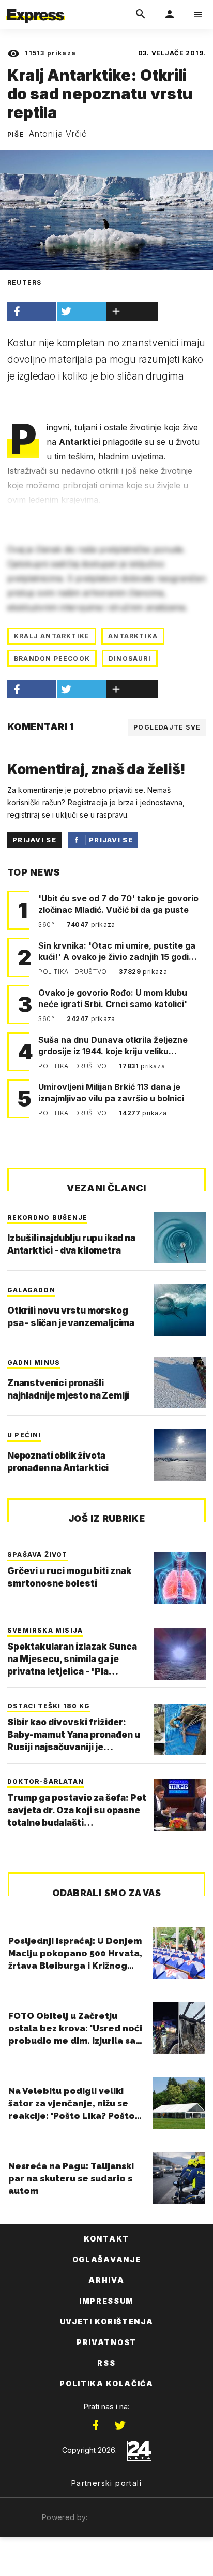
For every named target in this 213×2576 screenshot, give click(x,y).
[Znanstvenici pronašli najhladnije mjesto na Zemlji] (180, 1382)
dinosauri (130, 658)
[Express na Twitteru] (120, 2425)
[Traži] (141, 14)
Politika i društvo (73, 972)
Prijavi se (34, 840)
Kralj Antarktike (52, 636)
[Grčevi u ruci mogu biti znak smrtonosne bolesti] (180, 1578)
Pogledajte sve (167, 727)
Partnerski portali (106, 2483)
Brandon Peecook (52, 658)
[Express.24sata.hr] (36, 7)
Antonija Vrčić (58, 134)
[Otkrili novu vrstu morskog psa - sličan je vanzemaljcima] (180, 1310)
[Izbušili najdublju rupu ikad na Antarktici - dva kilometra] (180, 1238)
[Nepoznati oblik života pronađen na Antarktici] (180, 1455)
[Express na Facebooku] (96, 2425)
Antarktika (133, 636)
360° (47, 925)
